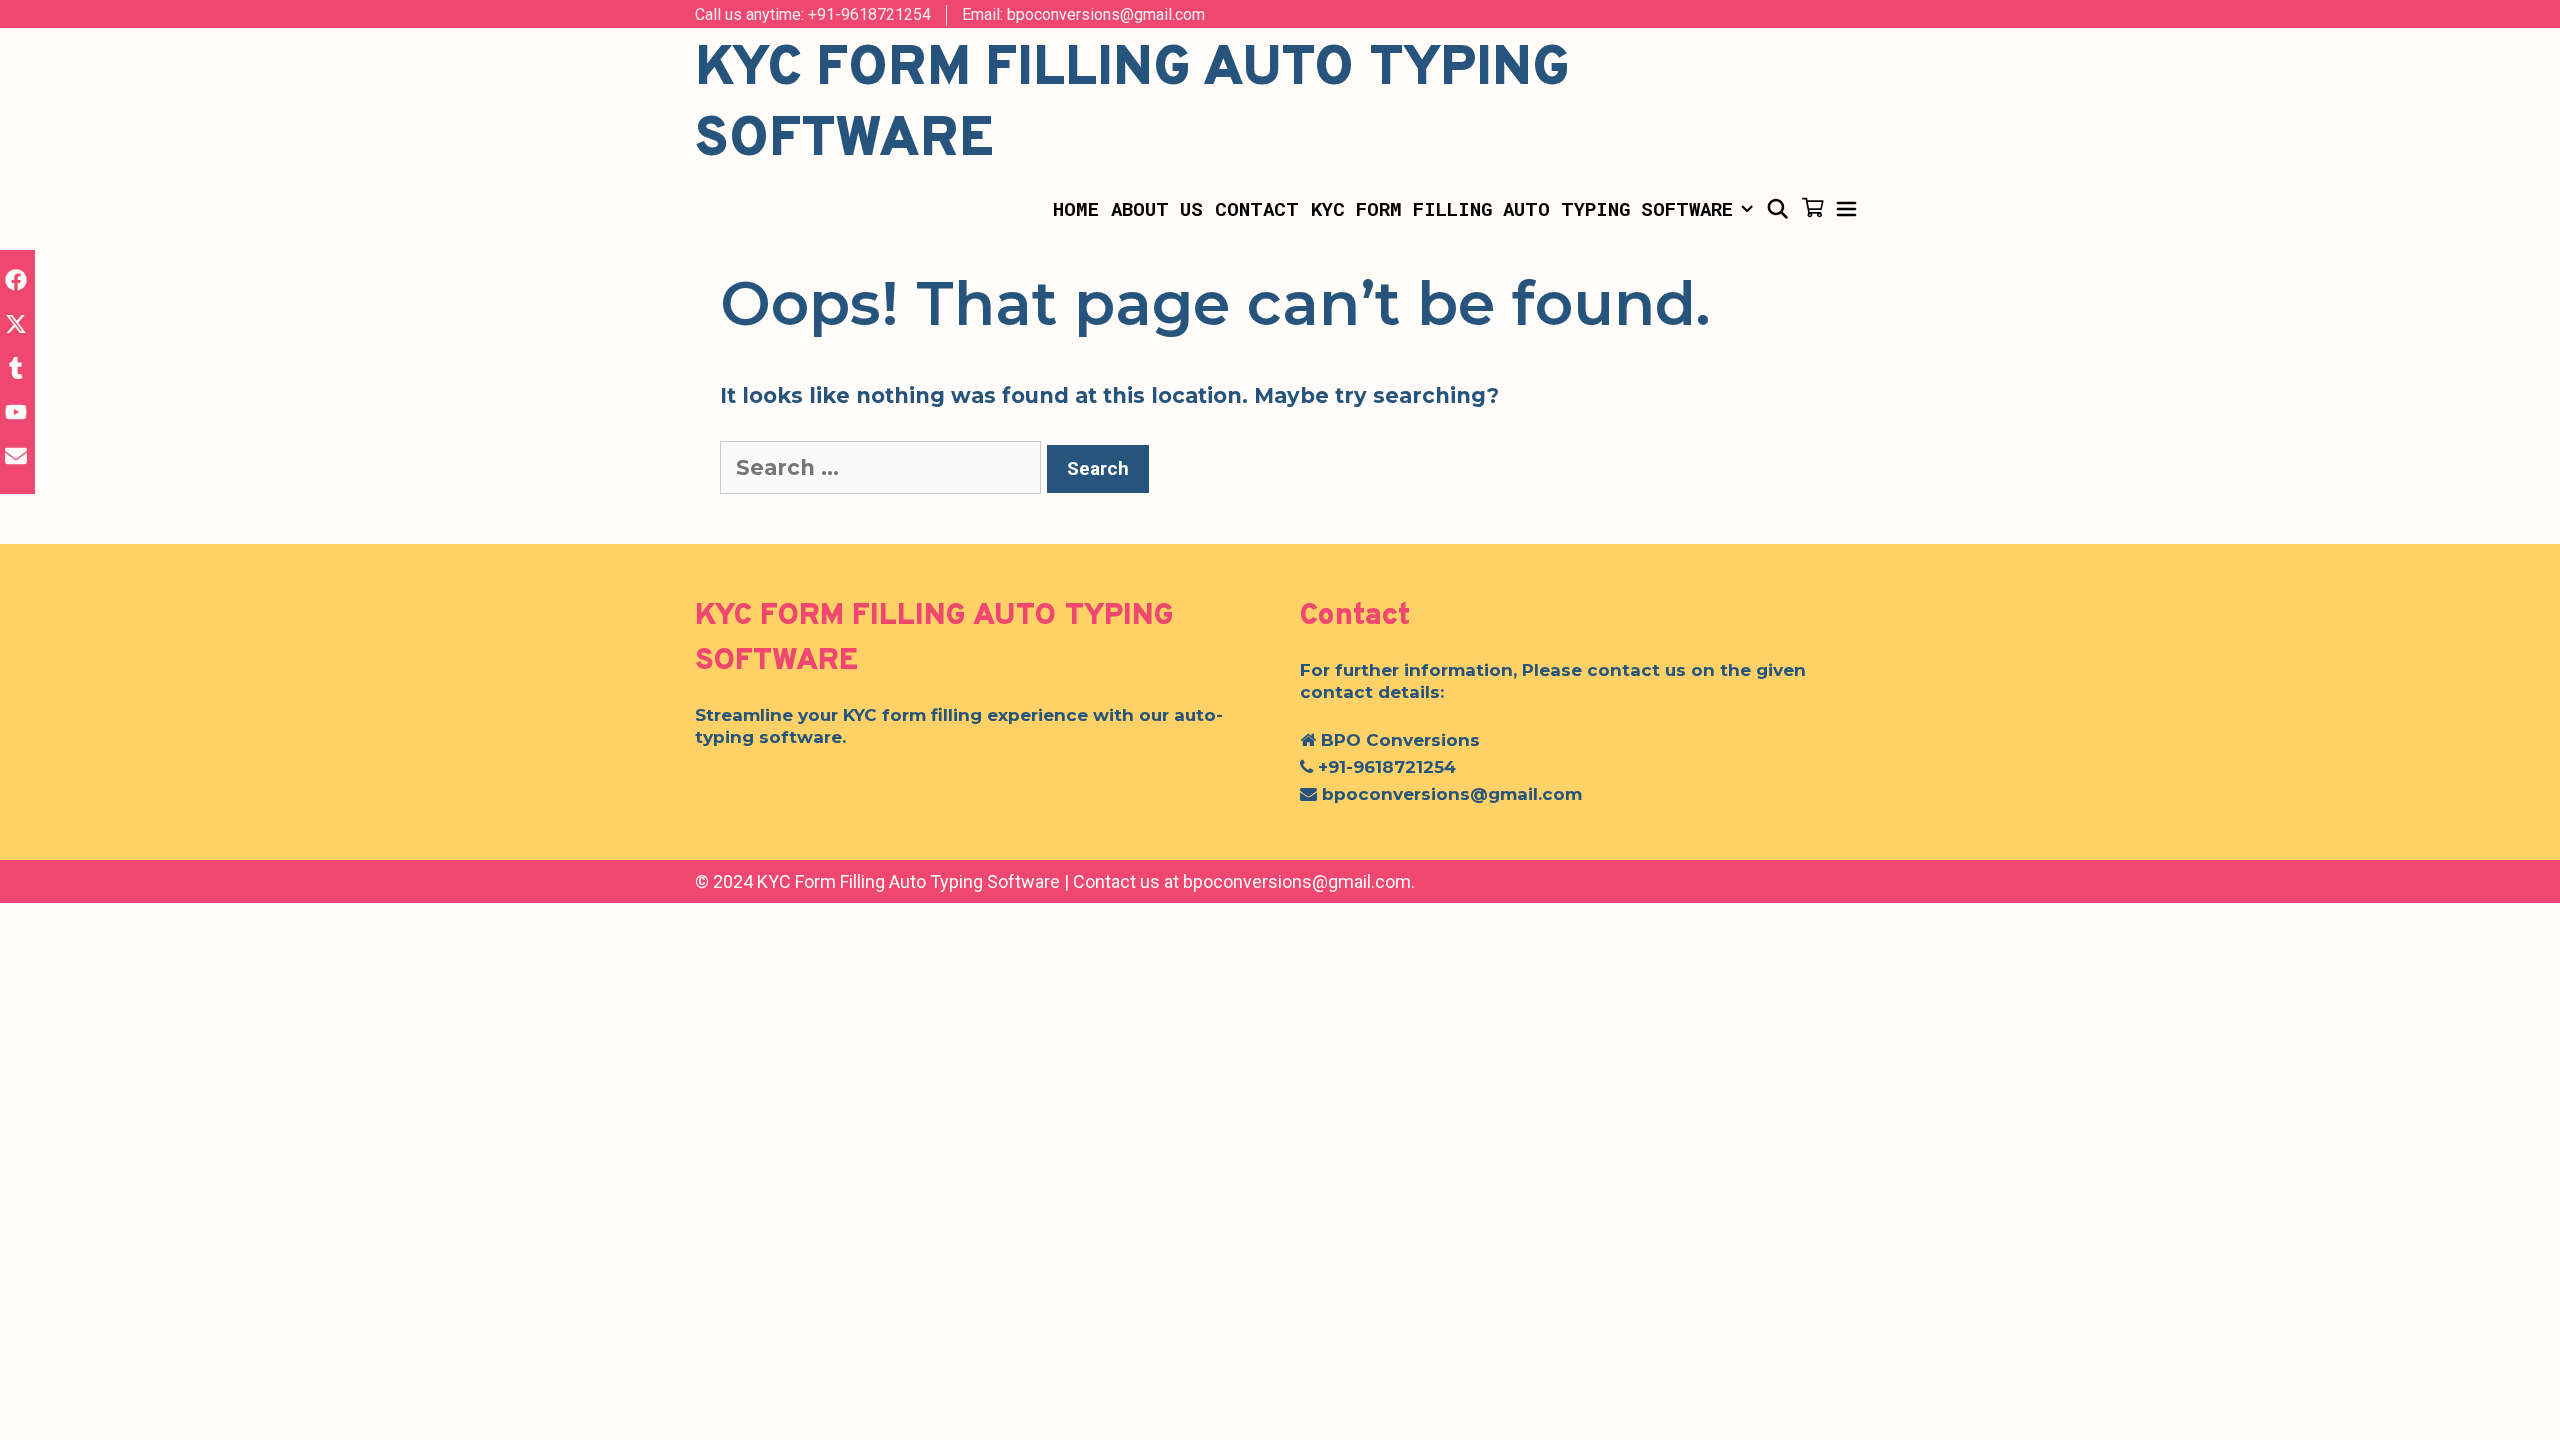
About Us (1157, 208)
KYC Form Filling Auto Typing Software (1522, 208)
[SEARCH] (1777, 209)
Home (1076, 208)
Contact (1257, 208)
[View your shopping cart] (1812, 209)
